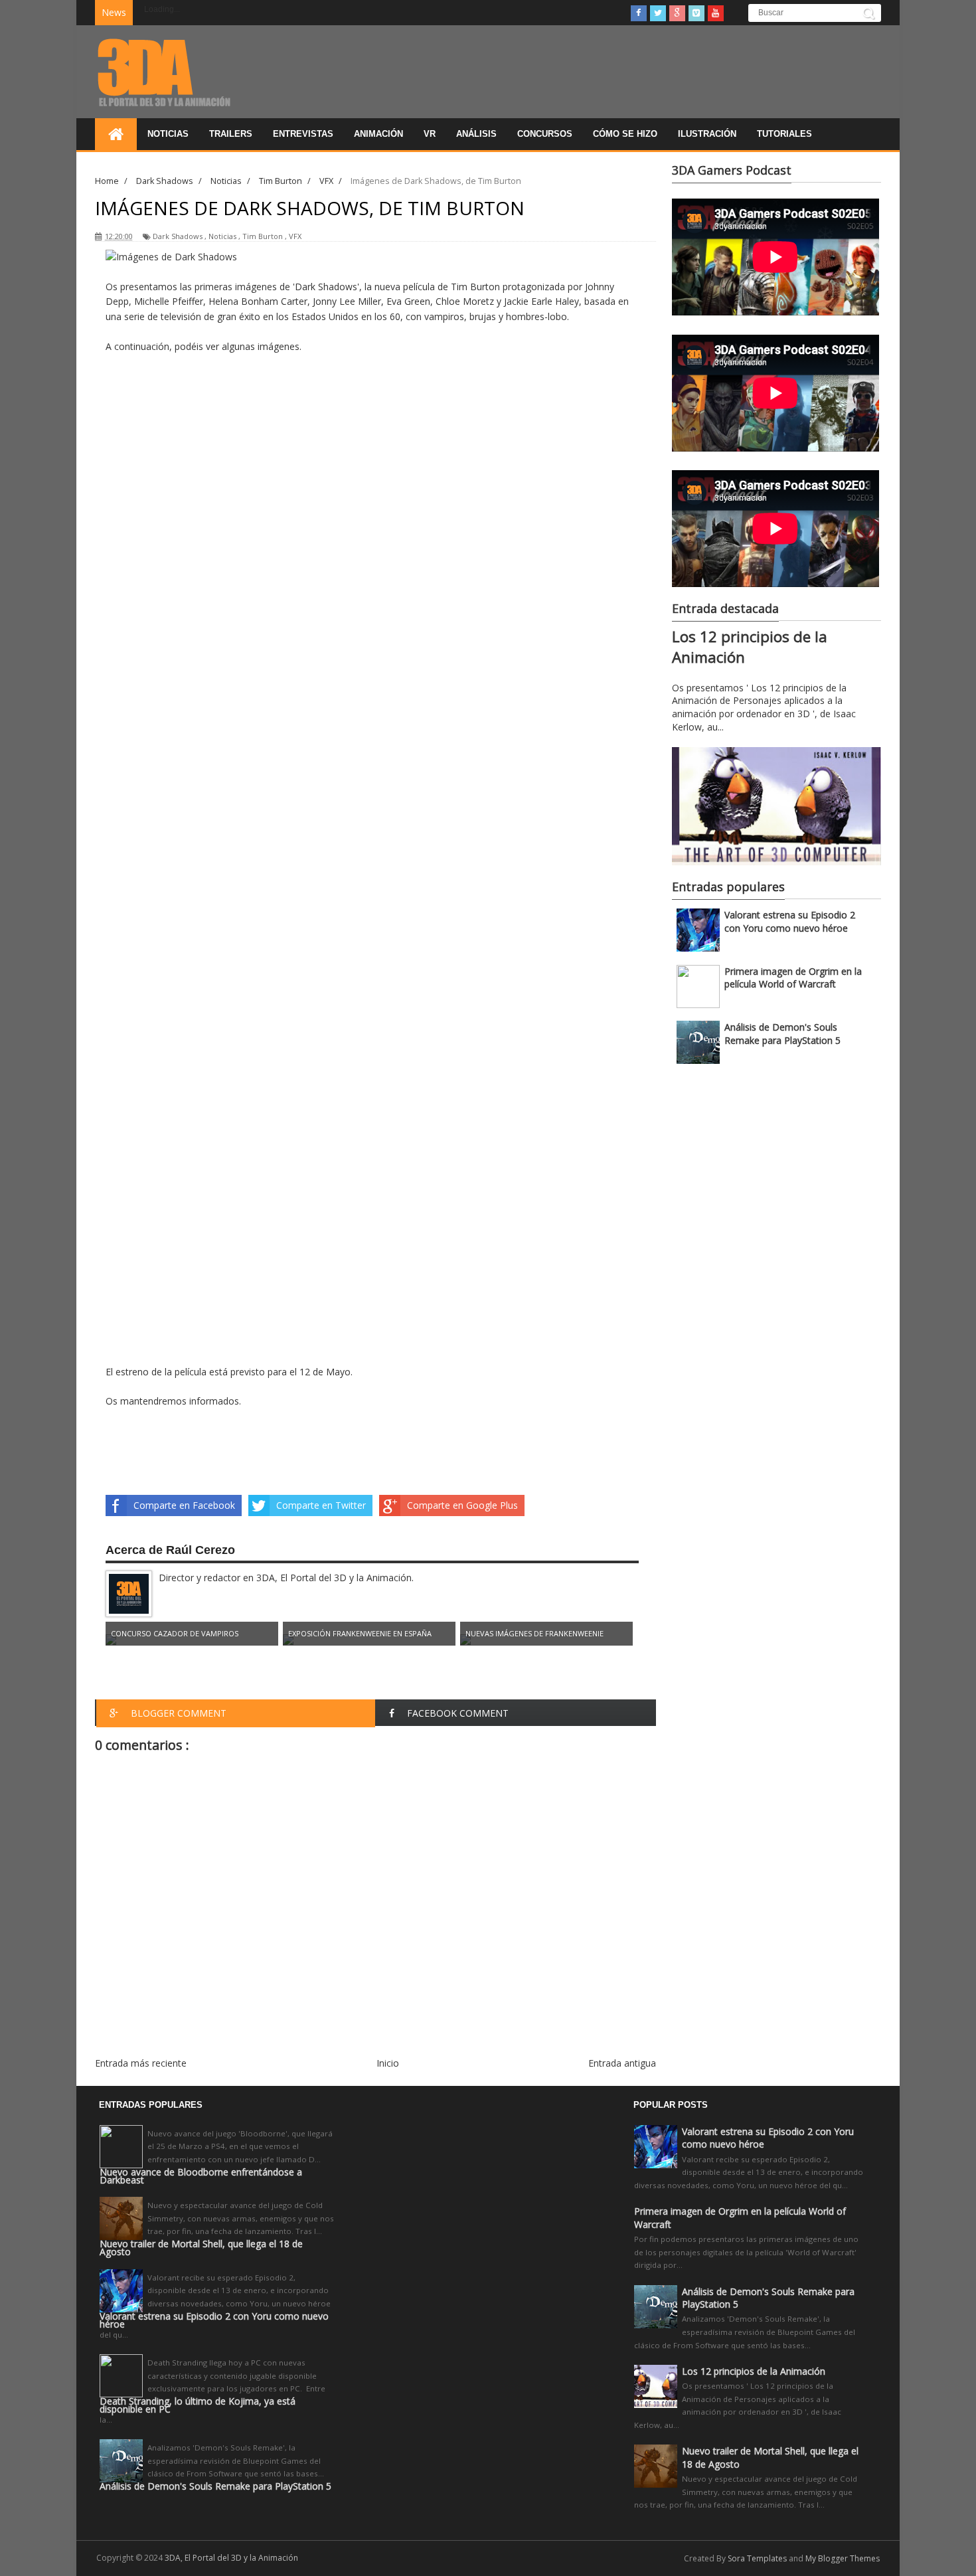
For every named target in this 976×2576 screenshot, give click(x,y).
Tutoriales (784, 134)
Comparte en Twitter (321, 1505)
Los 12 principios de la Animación (754, 2371)
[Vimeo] (696, 13)
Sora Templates (757, 2558)
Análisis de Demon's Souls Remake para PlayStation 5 (782, 1034)
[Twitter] (658, 13)
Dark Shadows (178, 236)
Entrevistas (303, 134)
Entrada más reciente (141, 2063)
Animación (378, 134)
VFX (295, 236)
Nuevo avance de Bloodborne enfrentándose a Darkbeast (201, 2176)
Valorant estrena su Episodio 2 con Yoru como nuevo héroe (790, 921)
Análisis (476, 134)
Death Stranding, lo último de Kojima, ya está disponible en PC (198, 2405)
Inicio (388, 2063)
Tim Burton (263, 236)
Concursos (545, 134)
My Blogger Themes (843, 2558)
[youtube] (716, 13)
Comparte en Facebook (184, 1505)
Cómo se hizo (625, 134)
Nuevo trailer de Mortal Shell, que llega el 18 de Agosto (201, 2248)
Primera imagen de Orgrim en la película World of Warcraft (793, 978)
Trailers (231, 134)
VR (430, 134)
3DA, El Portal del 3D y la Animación (231, 2558)
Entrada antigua (622, 2063)
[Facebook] (639, 13)
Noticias (168, 134)
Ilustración (707, 134)
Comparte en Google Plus (462, 1505)
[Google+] (677, 13)
